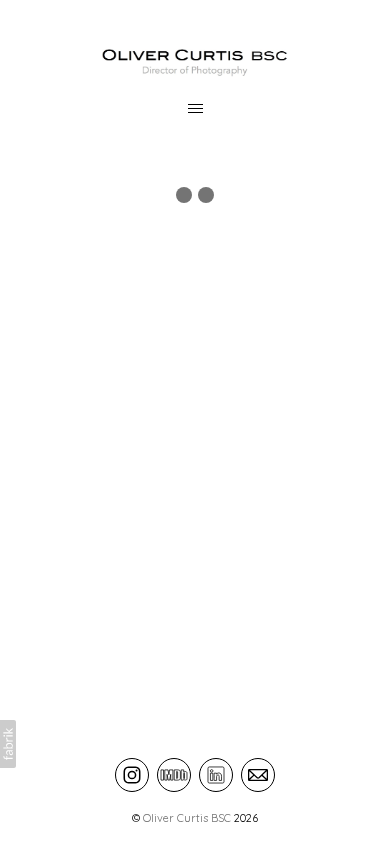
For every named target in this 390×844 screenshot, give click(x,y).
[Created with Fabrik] (8, 744)
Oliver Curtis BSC (187, 818)
